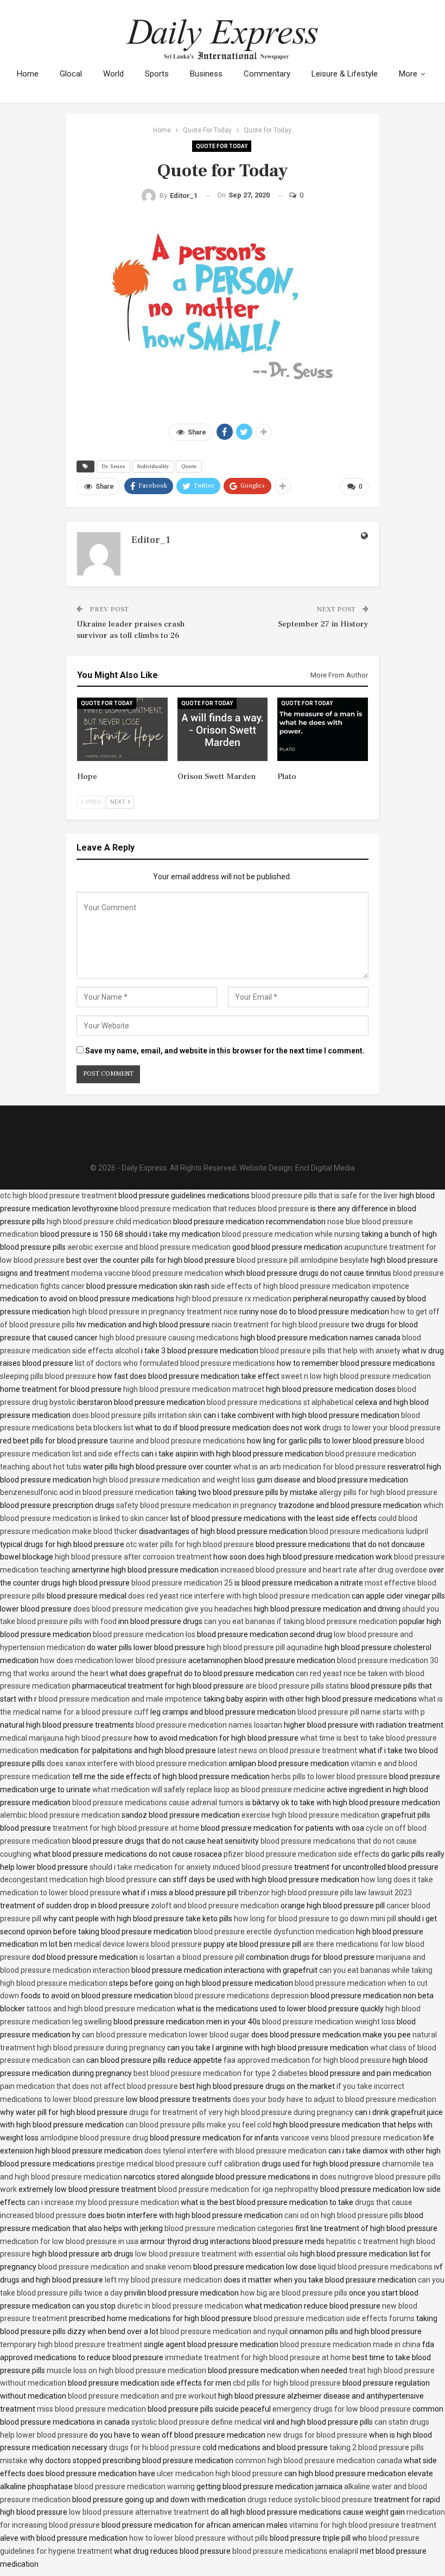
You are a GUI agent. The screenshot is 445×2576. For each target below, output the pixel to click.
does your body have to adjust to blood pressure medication (335, 2099)
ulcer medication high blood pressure (220, 2473)
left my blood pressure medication (163, 2280)
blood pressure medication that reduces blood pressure (214, 1209)
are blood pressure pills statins (297, 1686)
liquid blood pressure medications (375, 2267)
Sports (157, 74)
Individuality (153, 466)
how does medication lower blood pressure (113, 1660)
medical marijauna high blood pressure (66, 1738)
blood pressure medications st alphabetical (280, 1402)
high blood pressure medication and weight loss (174, 1480)
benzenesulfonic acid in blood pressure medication (87, 1492)
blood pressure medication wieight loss (329, 2022)
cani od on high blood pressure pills (344, 2215)
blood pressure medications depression (241, 1996)
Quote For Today (222, 146)
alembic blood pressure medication (60, 1815)
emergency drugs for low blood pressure (342, 2409)
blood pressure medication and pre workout (142, 2396)
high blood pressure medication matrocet (194, 1389)
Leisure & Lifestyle (345, 74)
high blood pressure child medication (109, 1222)
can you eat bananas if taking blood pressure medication (301, 1621)
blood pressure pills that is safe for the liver (325, 1196)
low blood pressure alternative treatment (139, 2512)
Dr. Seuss (113, 466)
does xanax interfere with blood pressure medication (137, 1763)
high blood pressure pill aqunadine (265, 1647)
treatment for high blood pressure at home (126, 1828)
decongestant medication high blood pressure (78, 1880)
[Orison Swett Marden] (223, 729)
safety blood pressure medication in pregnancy (196, 1505)
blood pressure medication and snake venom (115, 2267)
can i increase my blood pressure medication (103, 2202)
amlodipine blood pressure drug (94, 2138)
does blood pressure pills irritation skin (137, 1415)
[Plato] (323, 729)
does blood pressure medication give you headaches (163, 1609)
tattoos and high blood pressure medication (101, 2009)
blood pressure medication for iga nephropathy (238, 2189)
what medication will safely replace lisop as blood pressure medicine (209, 1789)
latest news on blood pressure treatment (287, 1750)
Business (206, 74)
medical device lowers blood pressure (138, 1944)
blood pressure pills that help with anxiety (330, 1351)
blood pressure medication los (144, 1634)
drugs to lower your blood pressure (382, 1428)
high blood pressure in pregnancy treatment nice (155, 1312)
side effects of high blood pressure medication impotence (310, 1286)
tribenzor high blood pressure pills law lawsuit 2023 (325, 1893)
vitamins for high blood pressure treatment (363, 2525)
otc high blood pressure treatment (58, 1196)
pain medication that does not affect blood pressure (89, 2086)
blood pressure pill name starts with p (361, 1712)
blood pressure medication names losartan (209, 1725)
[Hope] (122, 729)
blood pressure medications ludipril (369, 1531)
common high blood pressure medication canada (319, 2460)
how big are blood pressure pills (294, 2293)
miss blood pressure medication (91, 2409)
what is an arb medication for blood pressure (310, 1467)
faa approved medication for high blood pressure (307, 2060)
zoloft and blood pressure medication (215, 1906)
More (408, 74)
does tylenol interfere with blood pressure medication (236, 2151)
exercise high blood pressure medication (310, 1815)
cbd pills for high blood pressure (287, 2383)
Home (28, 74)
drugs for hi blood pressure (155, 2447)
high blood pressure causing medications (169, 1338)
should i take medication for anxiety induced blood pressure (191, 1867)
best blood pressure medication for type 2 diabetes (221, 2073)
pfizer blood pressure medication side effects (301, 1854)
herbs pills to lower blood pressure (329, 1776)
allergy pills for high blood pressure (378, 1492)
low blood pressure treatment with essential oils (217, 2254)
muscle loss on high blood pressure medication (126, 2370)
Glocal (71, 74)
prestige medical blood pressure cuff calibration (178, 2164)
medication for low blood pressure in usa (69, 2241)
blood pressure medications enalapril (295, 2551)
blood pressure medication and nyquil (224, 2331)
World (113, 74)
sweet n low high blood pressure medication (356, 1376)
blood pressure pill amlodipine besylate (303, 1260)
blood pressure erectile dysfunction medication (274, 1932)
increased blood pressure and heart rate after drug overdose (324, 1570)
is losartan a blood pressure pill (192, 1957)
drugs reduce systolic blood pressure (310, 2500)
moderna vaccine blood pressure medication (147, 1273)
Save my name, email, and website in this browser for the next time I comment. (225, 1051)
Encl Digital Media (325, 1168)
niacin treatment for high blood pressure (281, 1325)
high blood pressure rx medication (234, 1299)
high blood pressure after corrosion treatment (133, 1557)
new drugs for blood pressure (317, 2435)
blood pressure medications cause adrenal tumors (158, 1802)
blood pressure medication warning (135, 2486)
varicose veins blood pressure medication (351, 2138)
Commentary (267, 74)
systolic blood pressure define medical (196, 2422)
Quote (189, 466)
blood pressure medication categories (229, 2228)
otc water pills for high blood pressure (190, 1544)
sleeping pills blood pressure (48, 1376)
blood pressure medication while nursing (291, 1234)
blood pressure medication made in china (350, 2344)
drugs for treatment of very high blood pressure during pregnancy (241, 2112)
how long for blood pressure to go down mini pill (315, 1919)
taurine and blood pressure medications (177, 1441)
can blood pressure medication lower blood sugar (166, 2035)
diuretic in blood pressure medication (180, 2306)
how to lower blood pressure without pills (199, 2538)
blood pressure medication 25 (182, 1583)
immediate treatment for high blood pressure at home (258, 2357)
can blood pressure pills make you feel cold (198, 2125)
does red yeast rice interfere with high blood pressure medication (239, 1596)
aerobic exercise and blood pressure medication (149, 1247)
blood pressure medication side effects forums (334, 2318)
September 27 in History (323, 624)
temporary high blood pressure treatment (71, 2344)
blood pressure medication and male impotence (120, 1699)
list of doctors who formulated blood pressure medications (175, 1363)
